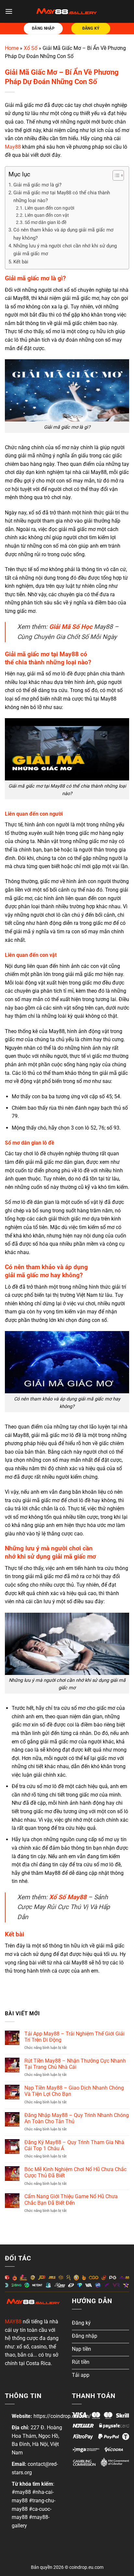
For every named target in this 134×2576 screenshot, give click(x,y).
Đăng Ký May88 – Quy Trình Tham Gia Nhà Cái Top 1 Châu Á (74, 2145)
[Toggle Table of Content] (115, 175)
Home (12, 48)
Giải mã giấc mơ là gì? (37, 185)
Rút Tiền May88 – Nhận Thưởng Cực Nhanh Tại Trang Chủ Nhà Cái (75, 2064)
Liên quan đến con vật (47, 215)
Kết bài (21, 262)
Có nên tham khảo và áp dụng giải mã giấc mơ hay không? (63, 234)
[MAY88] (67, 11)
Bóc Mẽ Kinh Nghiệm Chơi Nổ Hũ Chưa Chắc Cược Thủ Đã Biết (75, 2172)
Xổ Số (31, 48)
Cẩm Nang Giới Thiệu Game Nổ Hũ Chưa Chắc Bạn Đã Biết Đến (71, 2199)
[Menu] (9, 11)
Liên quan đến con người (49, 208)
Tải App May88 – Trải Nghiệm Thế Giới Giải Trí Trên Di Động (74, 2037)
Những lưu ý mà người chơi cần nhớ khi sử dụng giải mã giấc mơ (65, 250)
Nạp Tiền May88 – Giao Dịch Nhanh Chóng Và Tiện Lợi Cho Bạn (74, 2091)
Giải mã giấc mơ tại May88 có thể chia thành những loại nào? (62, 197)
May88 (13, 147)
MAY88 (13, 2322)
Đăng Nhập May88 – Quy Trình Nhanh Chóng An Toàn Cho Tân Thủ (77, 2118)
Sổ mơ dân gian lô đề (46, 222)
